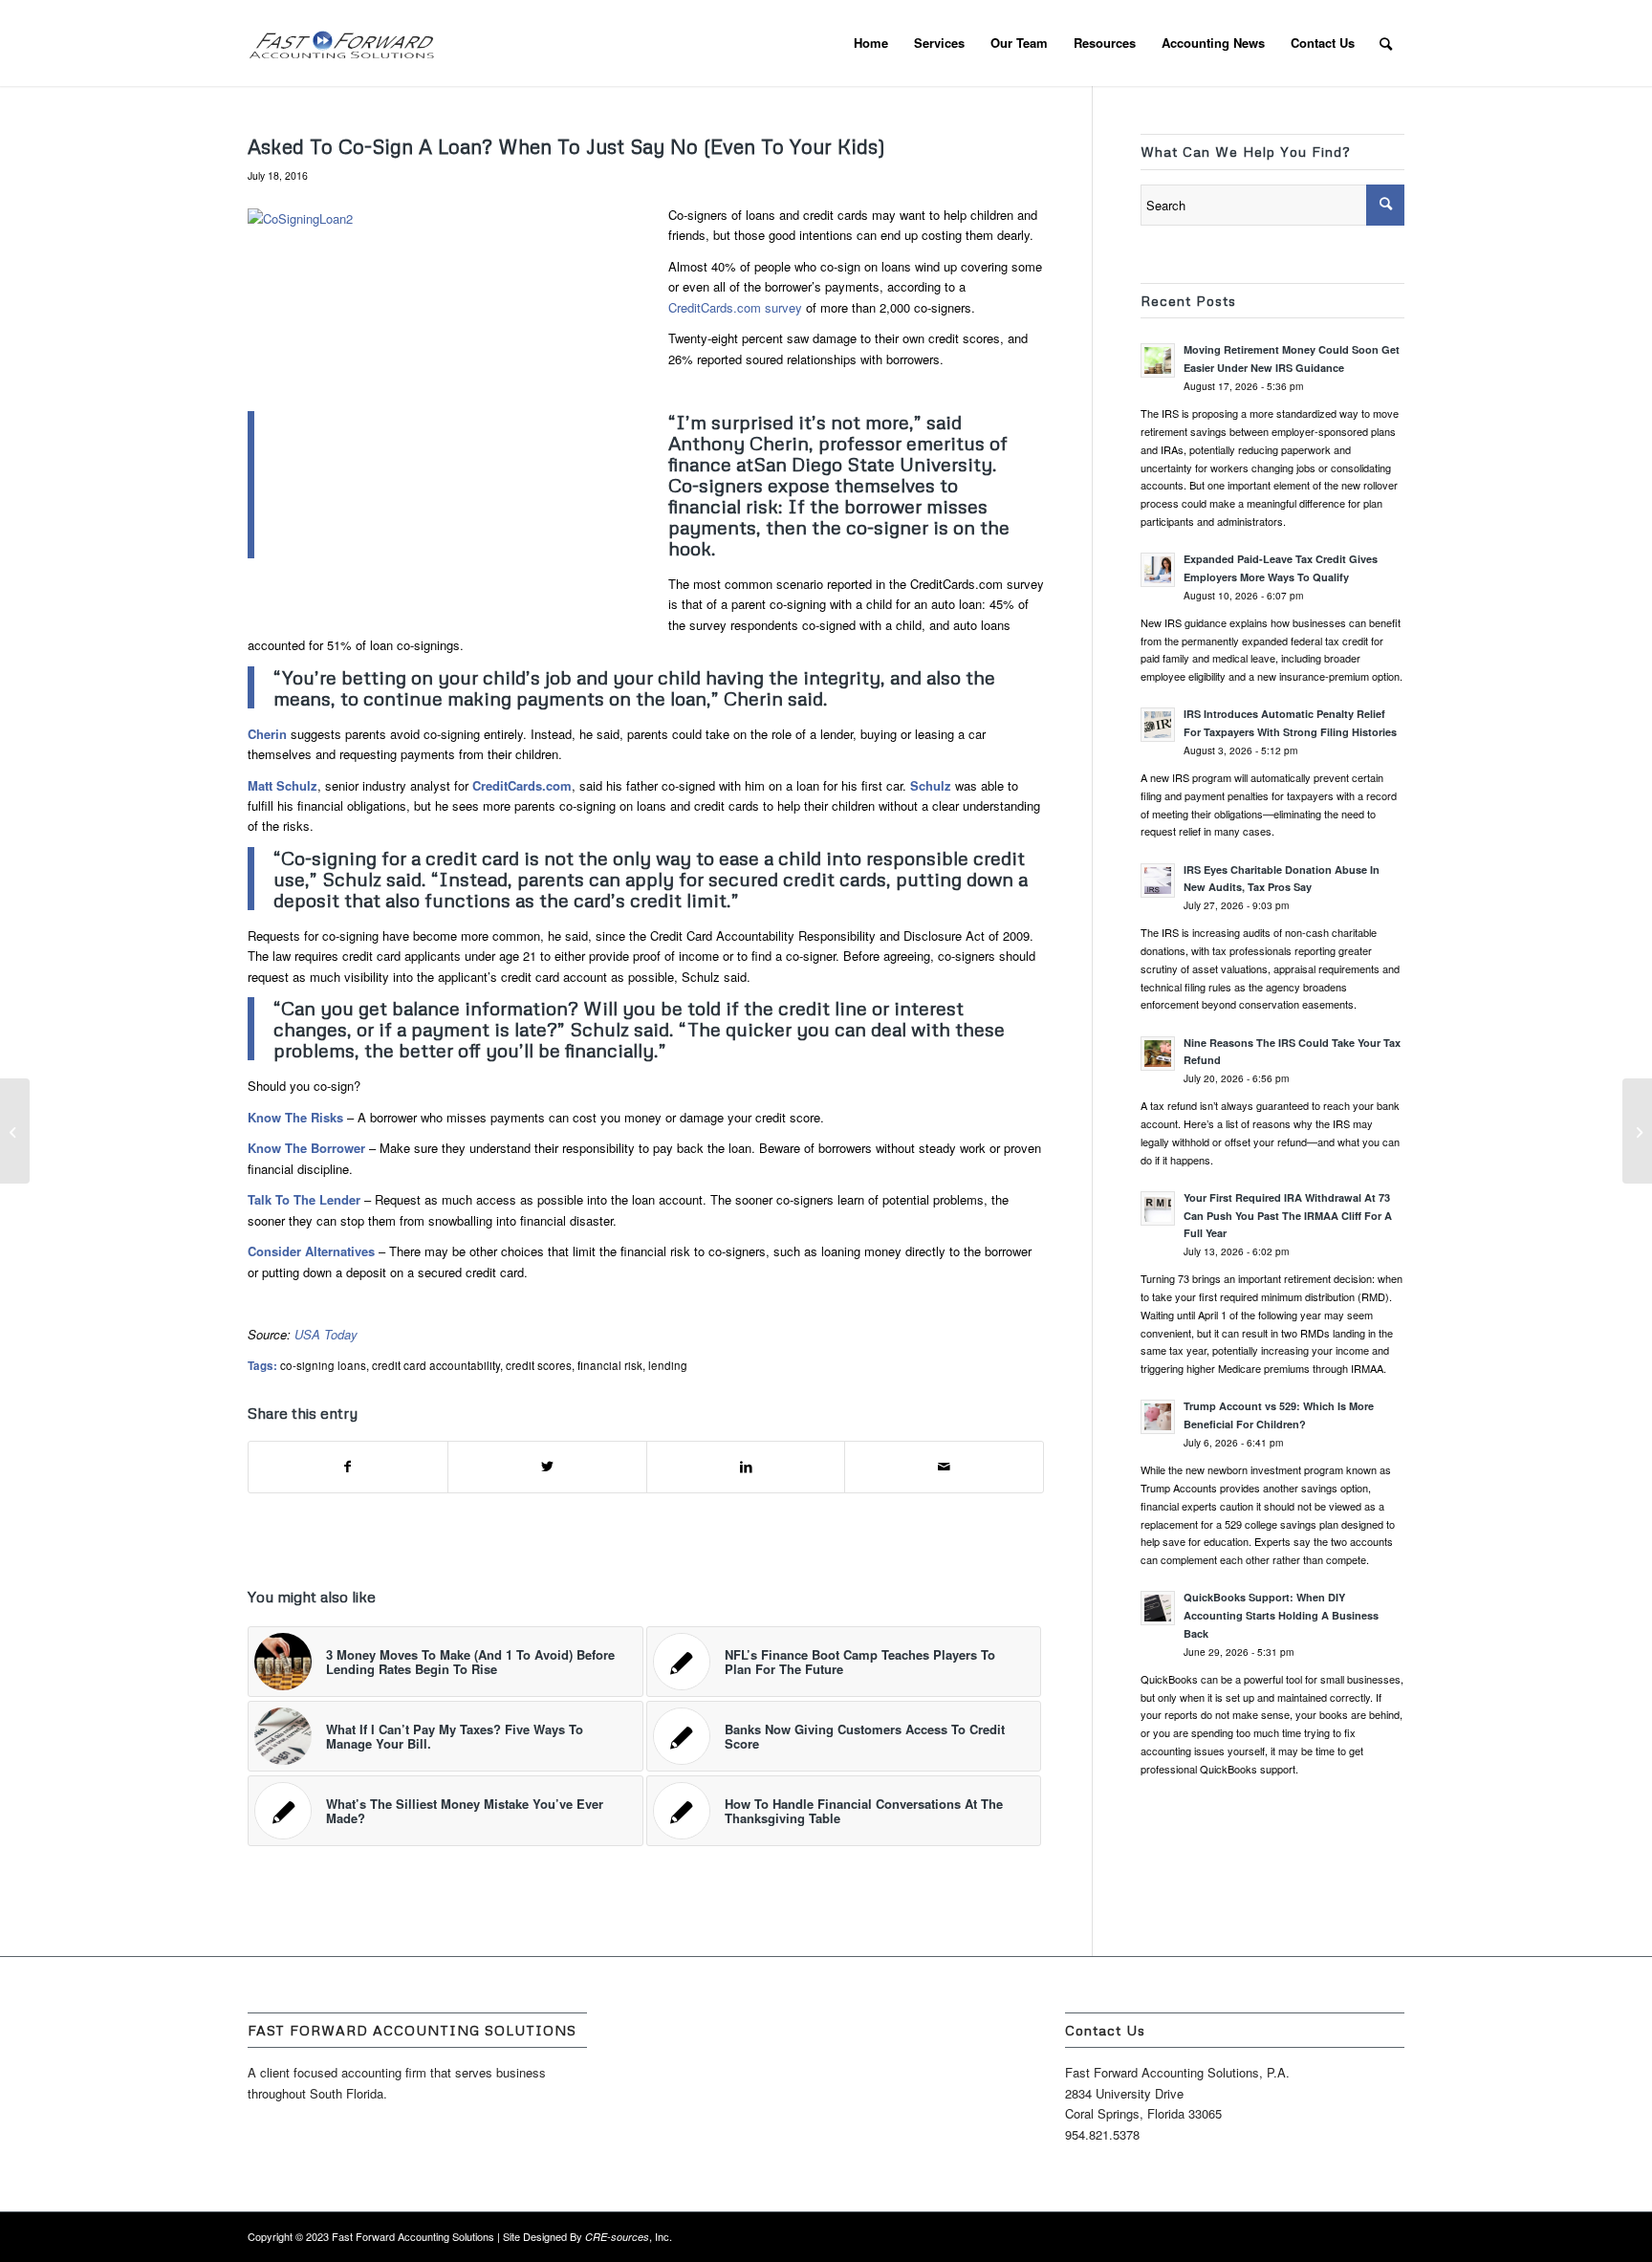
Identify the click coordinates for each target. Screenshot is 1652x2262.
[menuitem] (871, 43)
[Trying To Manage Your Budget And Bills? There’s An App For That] (15, 1131)
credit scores (539, 1365)
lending (668, 1365)
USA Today (326, 1334)
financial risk (610, 1365)
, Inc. (629, 2236)
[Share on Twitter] (547, 1467)
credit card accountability (436, 1365)
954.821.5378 (1102, 2134)
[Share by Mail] (944, 1467)
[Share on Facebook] (348, 1467)
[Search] (1386, 43)
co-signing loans (323, 1365)
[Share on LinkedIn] (746, 1467)
